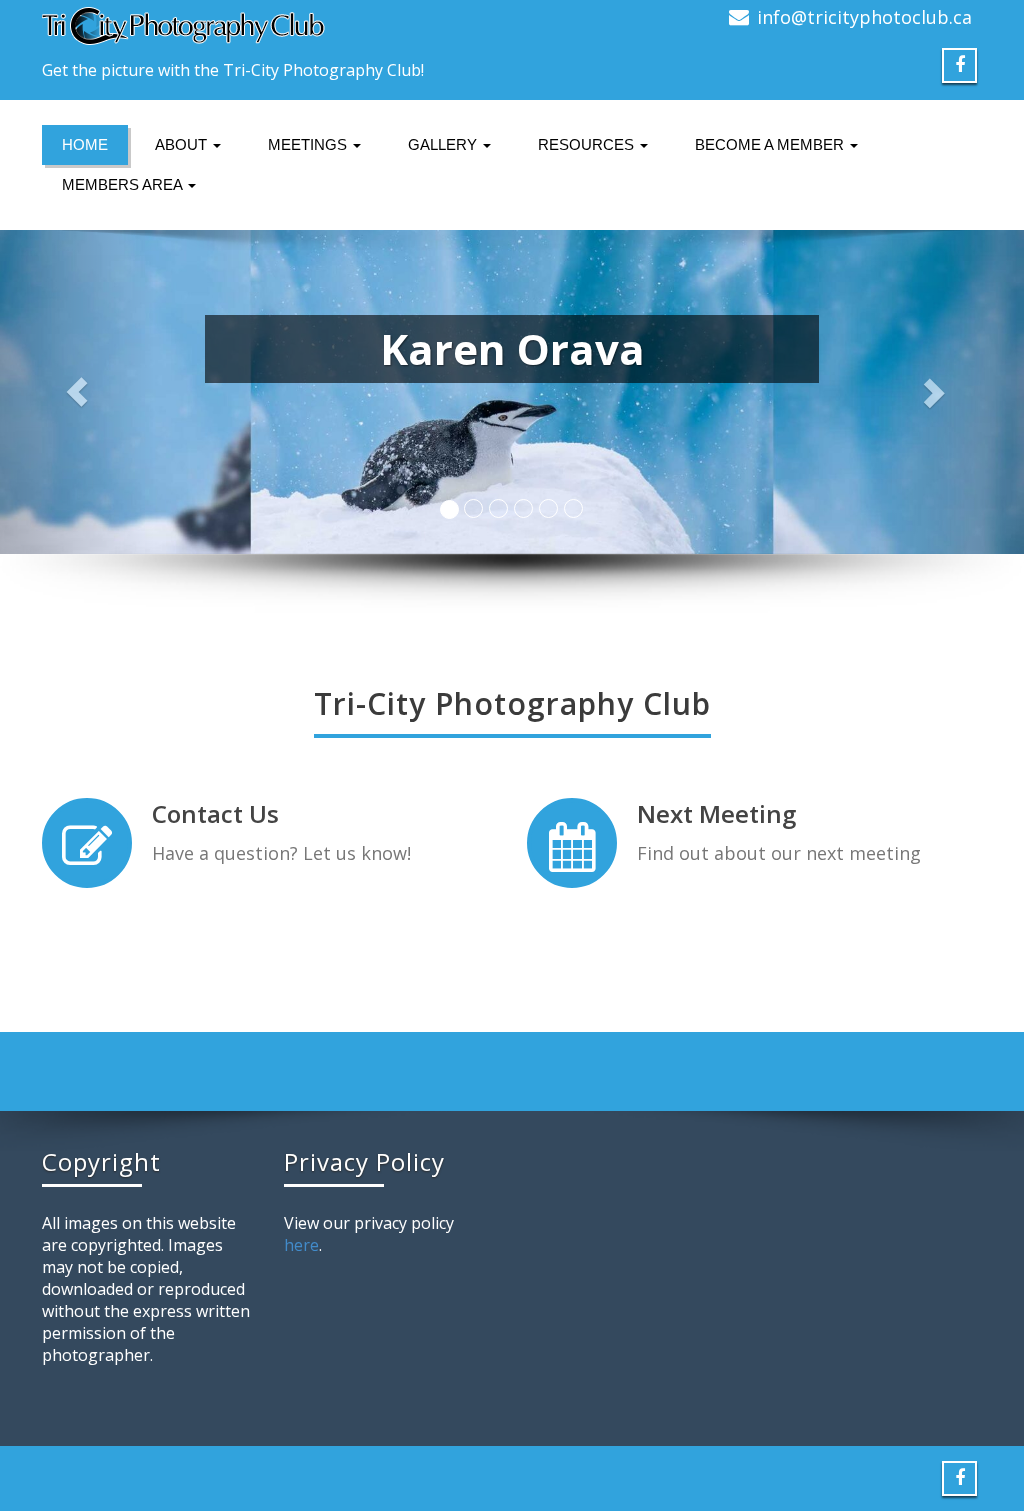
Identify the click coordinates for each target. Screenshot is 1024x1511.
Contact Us (215, 813)
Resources (588, 144)
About (183, 144)
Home (85, 144)
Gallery (444, 144)
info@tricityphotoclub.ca (864, 17)
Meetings (309, 144)
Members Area (124, 184)
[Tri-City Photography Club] (269, 26)
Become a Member (771, 144)
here (301, 1245)
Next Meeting (716, 813)
